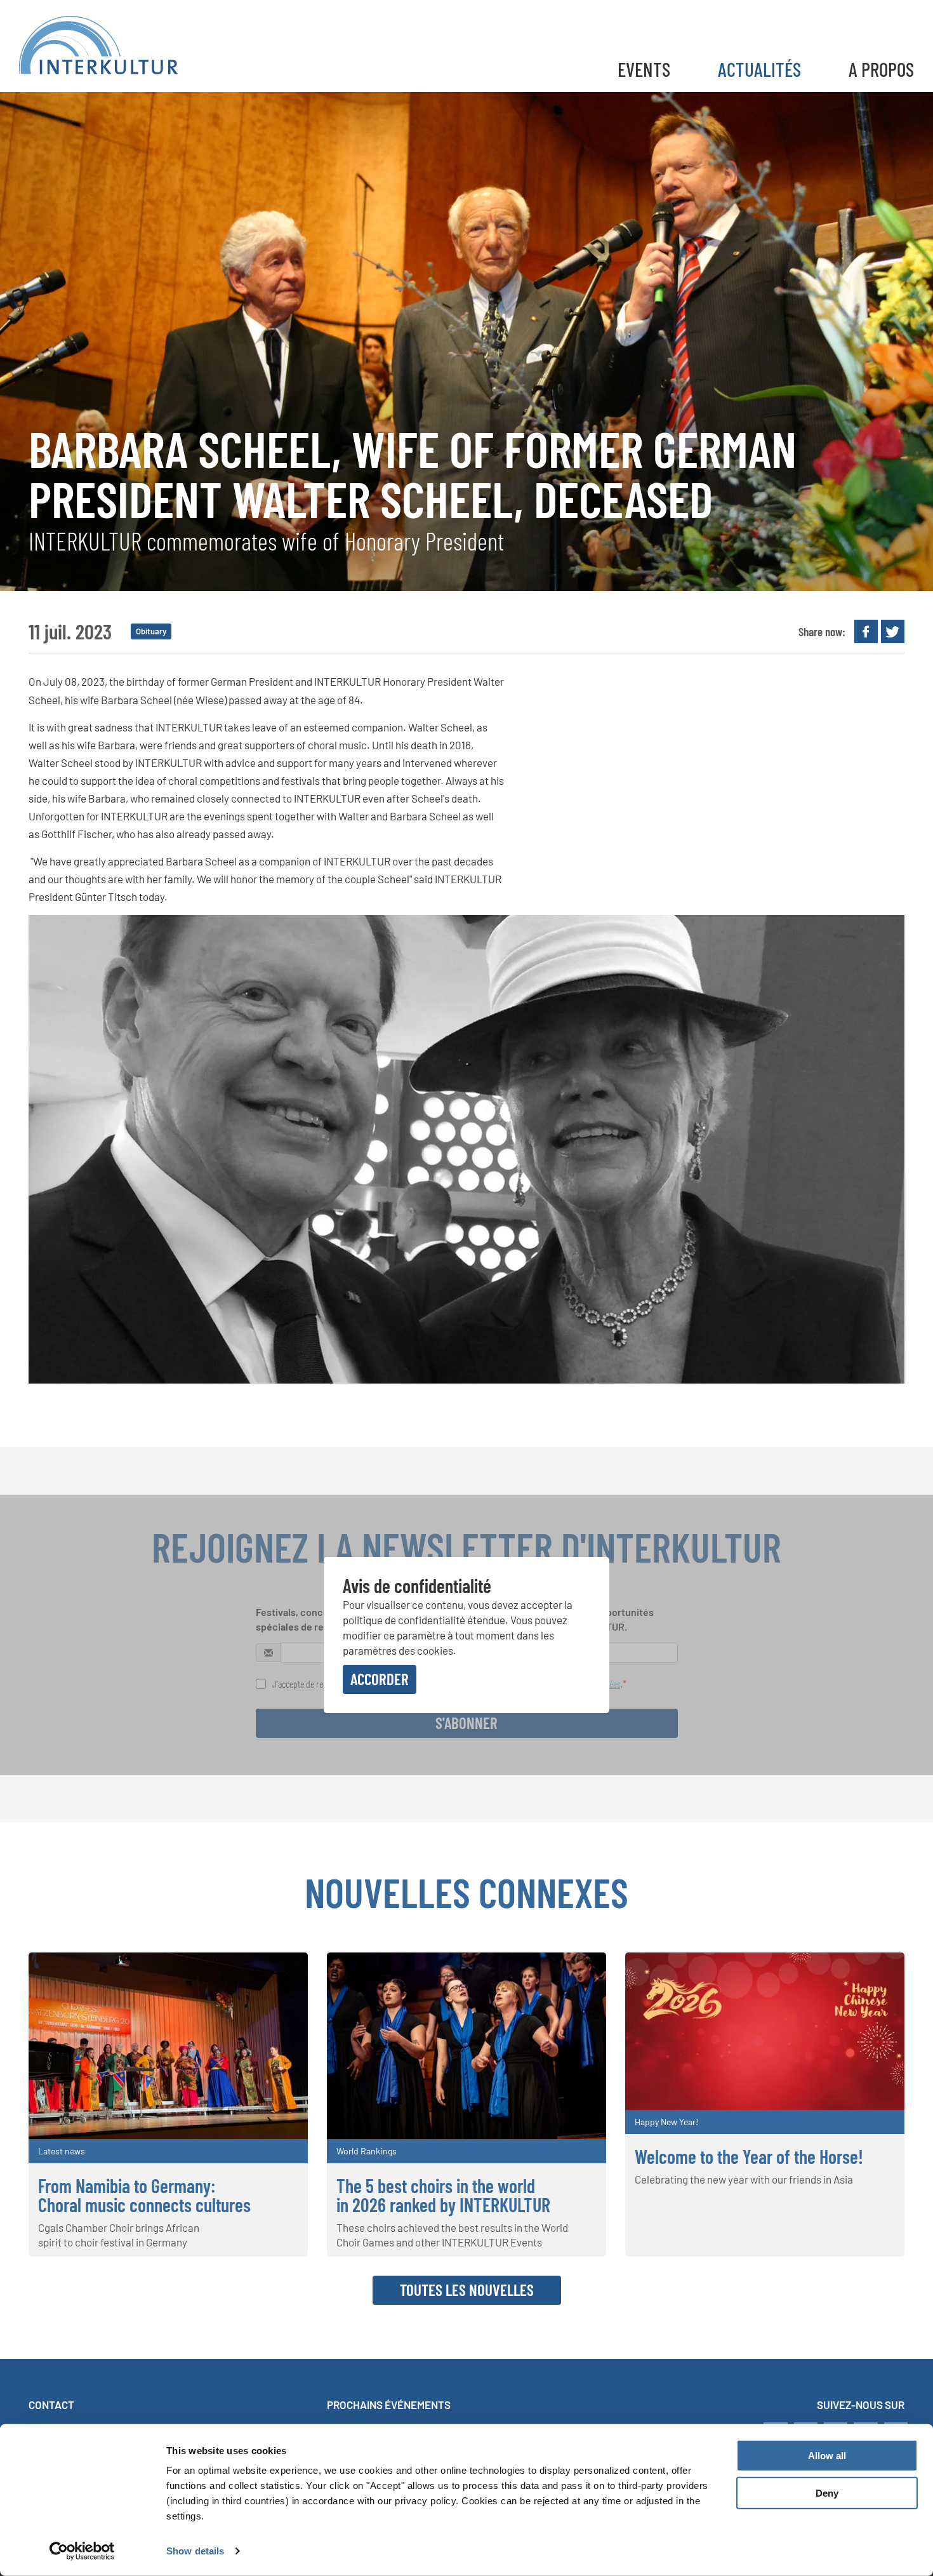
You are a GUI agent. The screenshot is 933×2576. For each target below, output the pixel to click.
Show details (195, 2551)
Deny (827, 2493)
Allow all (827, 2456)
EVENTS (644, 69)
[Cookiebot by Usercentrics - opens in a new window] (82, 2551)
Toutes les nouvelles (467, 2290)
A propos (881, 69)
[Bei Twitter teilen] (893, 631)
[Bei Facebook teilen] (866, 631)
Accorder (380, 1679)
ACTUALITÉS (759, 69)
